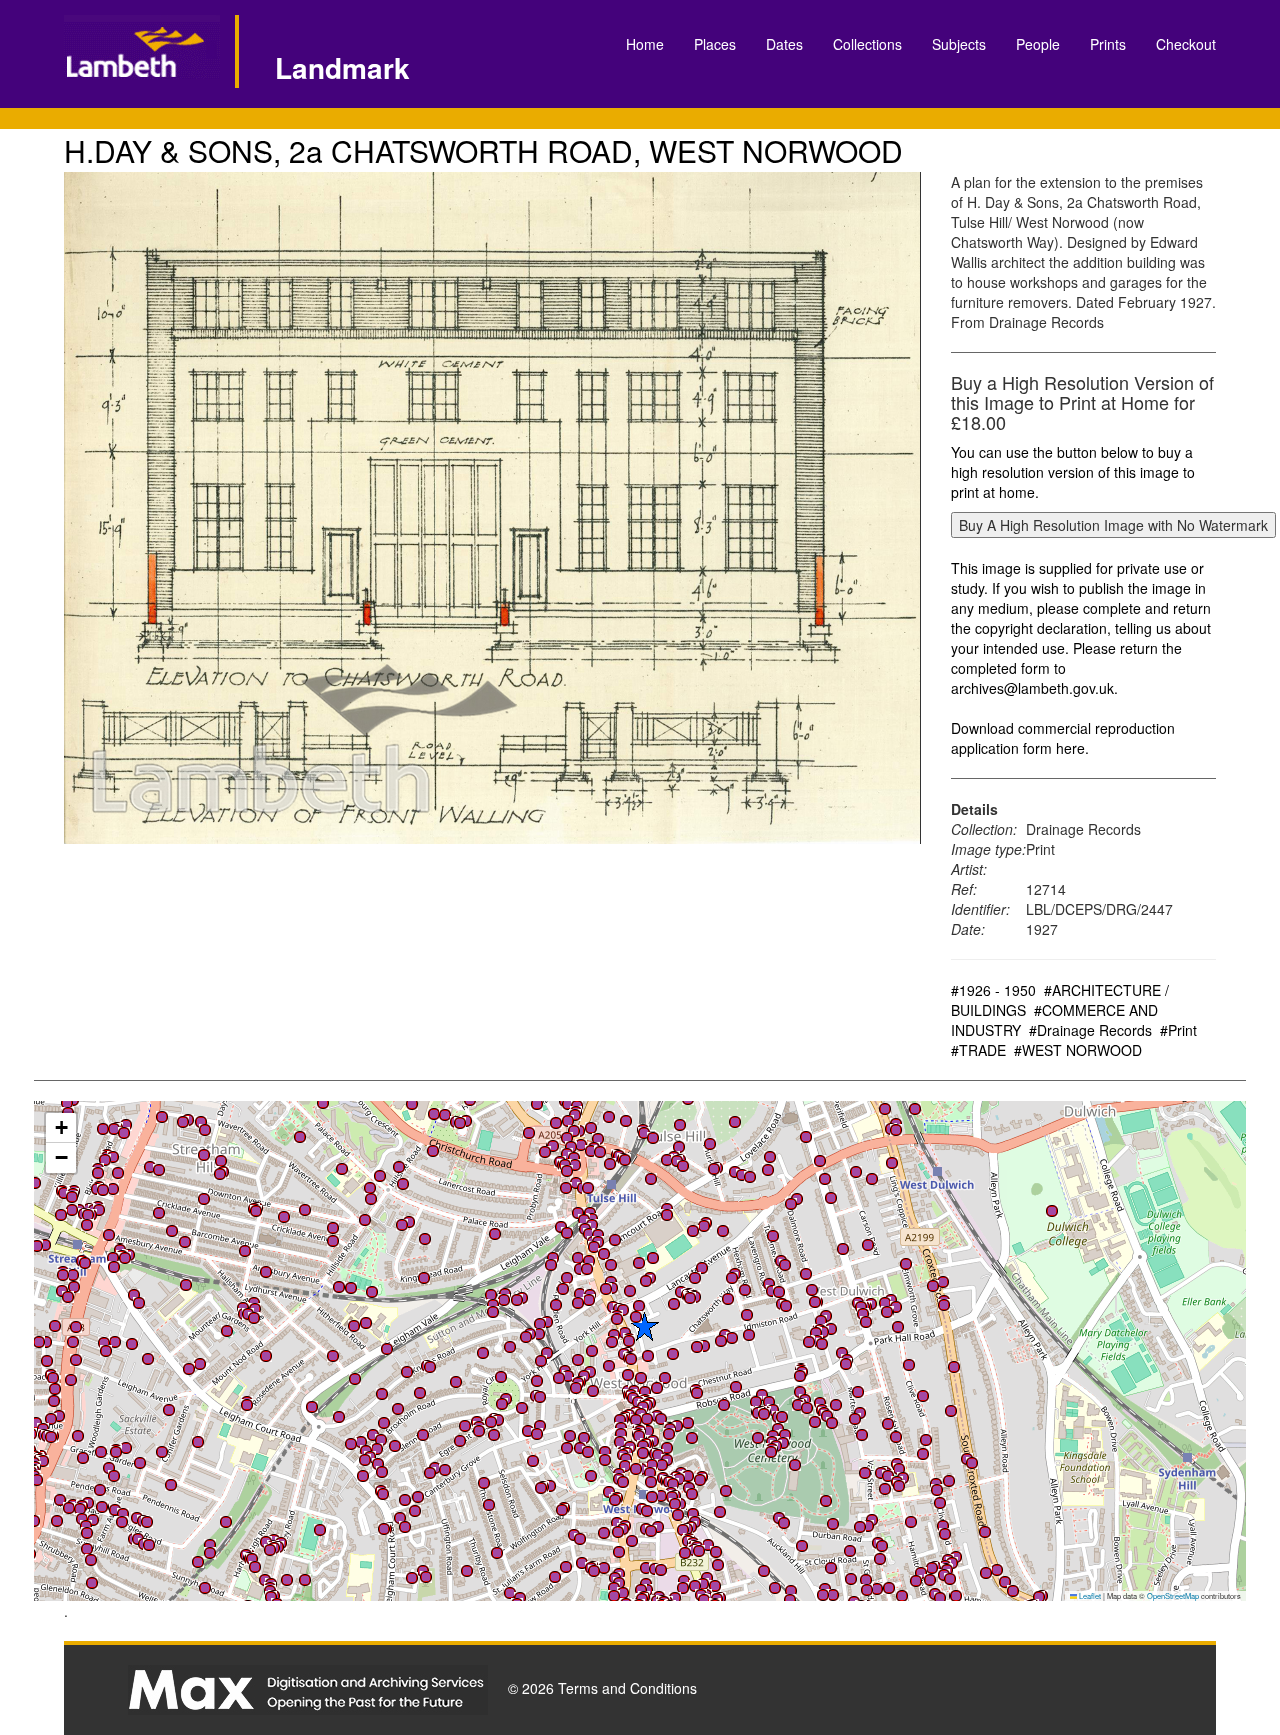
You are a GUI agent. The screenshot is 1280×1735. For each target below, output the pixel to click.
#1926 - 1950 (993, 990)
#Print (1178, 1030)
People (1038, 44)
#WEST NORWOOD (1078, 1050)
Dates (784, 44)
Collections (867, 44)
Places (715, 44)
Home (645, 44)
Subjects (959, 44)
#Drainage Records (1090, 1030)
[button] (623, 1593)
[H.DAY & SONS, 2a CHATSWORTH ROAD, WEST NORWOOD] (492, 508)
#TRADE (978, 1050)
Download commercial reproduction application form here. (1063, 738)
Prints (1108, 44)
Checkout (1186, 44)
